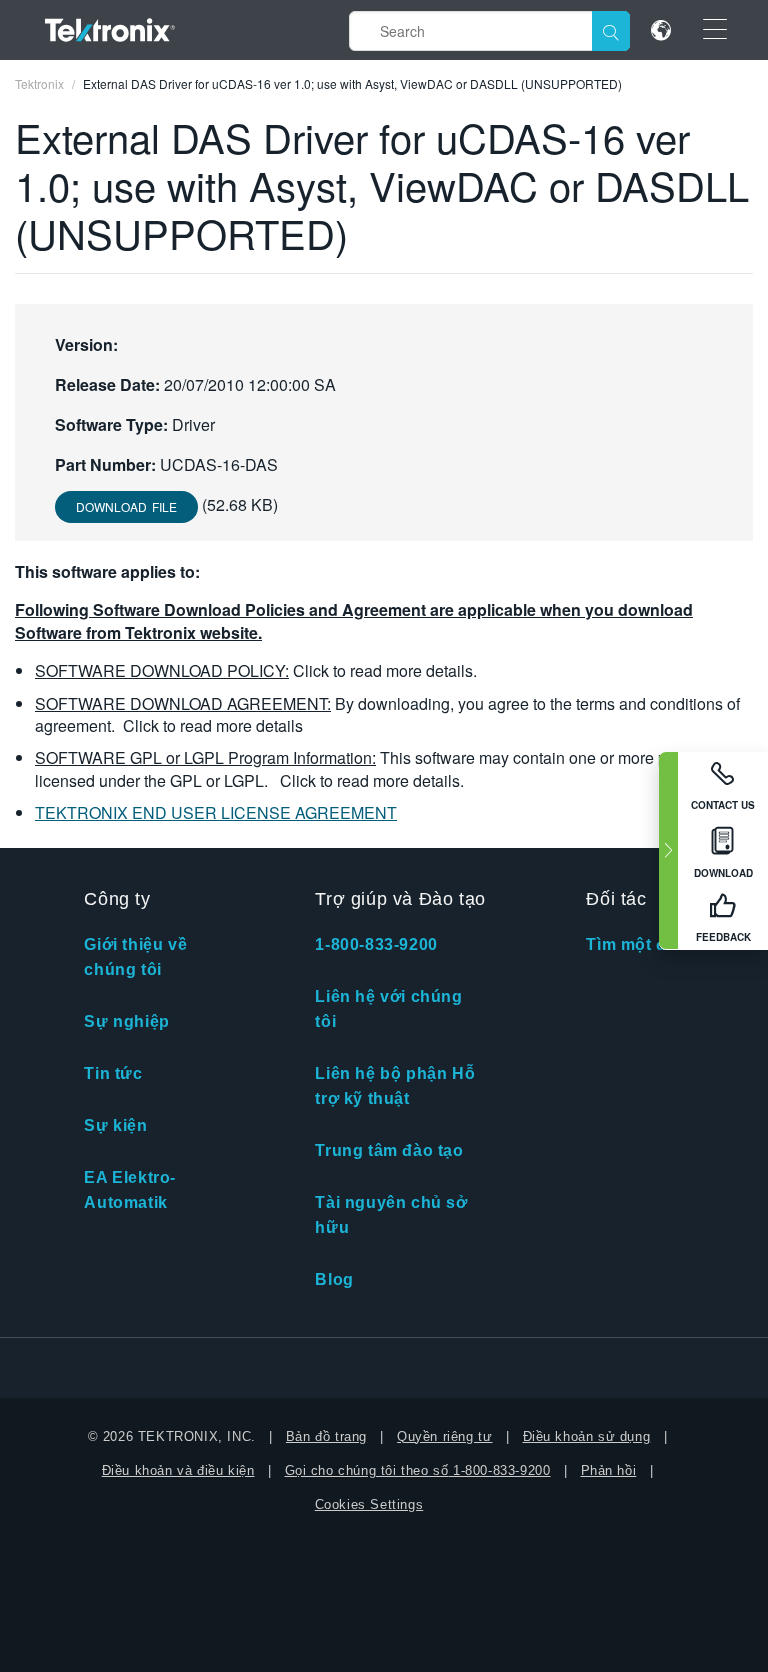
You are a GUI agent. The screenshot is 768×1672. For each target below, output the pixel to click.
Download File (126, 506)
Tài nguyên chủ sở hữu (391, 1215)
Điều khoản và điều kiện (178, 1470)
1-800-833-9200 (376, 944)
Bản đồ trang (326, 1436)
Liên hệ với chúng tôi (388, 1009)
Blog (334, 1279)
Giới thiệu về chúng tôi (135, 957)
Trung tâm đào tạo (389, 1150)
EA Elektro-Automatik (130, 1190)
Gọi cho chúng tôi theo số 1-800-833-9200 (418, 1470)
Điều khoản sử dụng (587, 1436)
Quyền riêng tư (444, 1436)
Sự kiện (115, 1125)
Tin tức (113, 1073)
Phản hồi (609, 1470)
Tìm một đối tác (648, 944)
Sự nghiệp (126, 1021)
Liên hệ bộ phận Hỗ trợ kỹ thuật (395, 1086)
